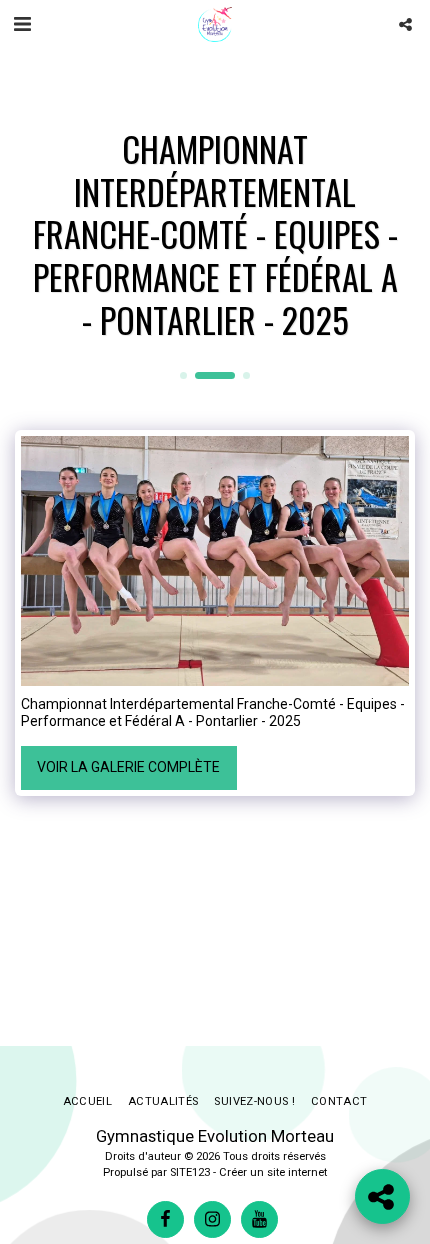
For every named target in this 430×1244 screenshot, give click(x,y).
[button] (22, 24)
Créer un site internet (273, 1172)
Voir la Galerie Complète (128, 767)
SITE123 (190, 1172)
